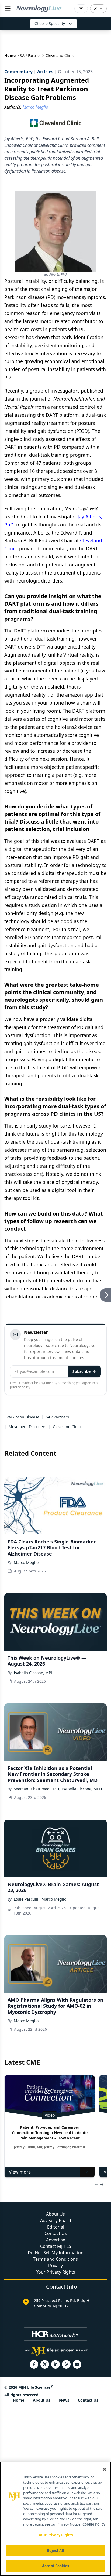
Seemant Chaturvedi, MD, (37, 1789)
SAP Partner (31, 55)
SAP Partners (57, 1417)
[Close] (105, 2469)
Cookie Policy (94, 2524)
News (64, 2400)
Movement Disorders (27, 1427)
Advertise (56, 2240)
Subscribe (81, 1371)
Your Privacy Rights (56, 2272)
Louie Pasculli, (27, 1899)
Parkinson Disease (23, 1417)
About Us (55, 2214)
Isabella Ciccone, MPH (34, 1673)
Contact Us (56, 2233)
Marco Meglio (26, 1562)
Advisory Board (56, 2220)
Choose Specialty (50, 23)
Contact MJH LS (56, 2246)
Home (10, 55)
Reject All (55, 2551)
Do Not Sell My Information (56, 2253)
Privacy (55, 2266)
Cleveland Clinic (67, 1427)
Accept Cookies (55, 2566)
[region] (55, 2519)
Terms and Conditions (55, 2259)
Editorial (56, 2227)
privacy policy (20, 1387)
